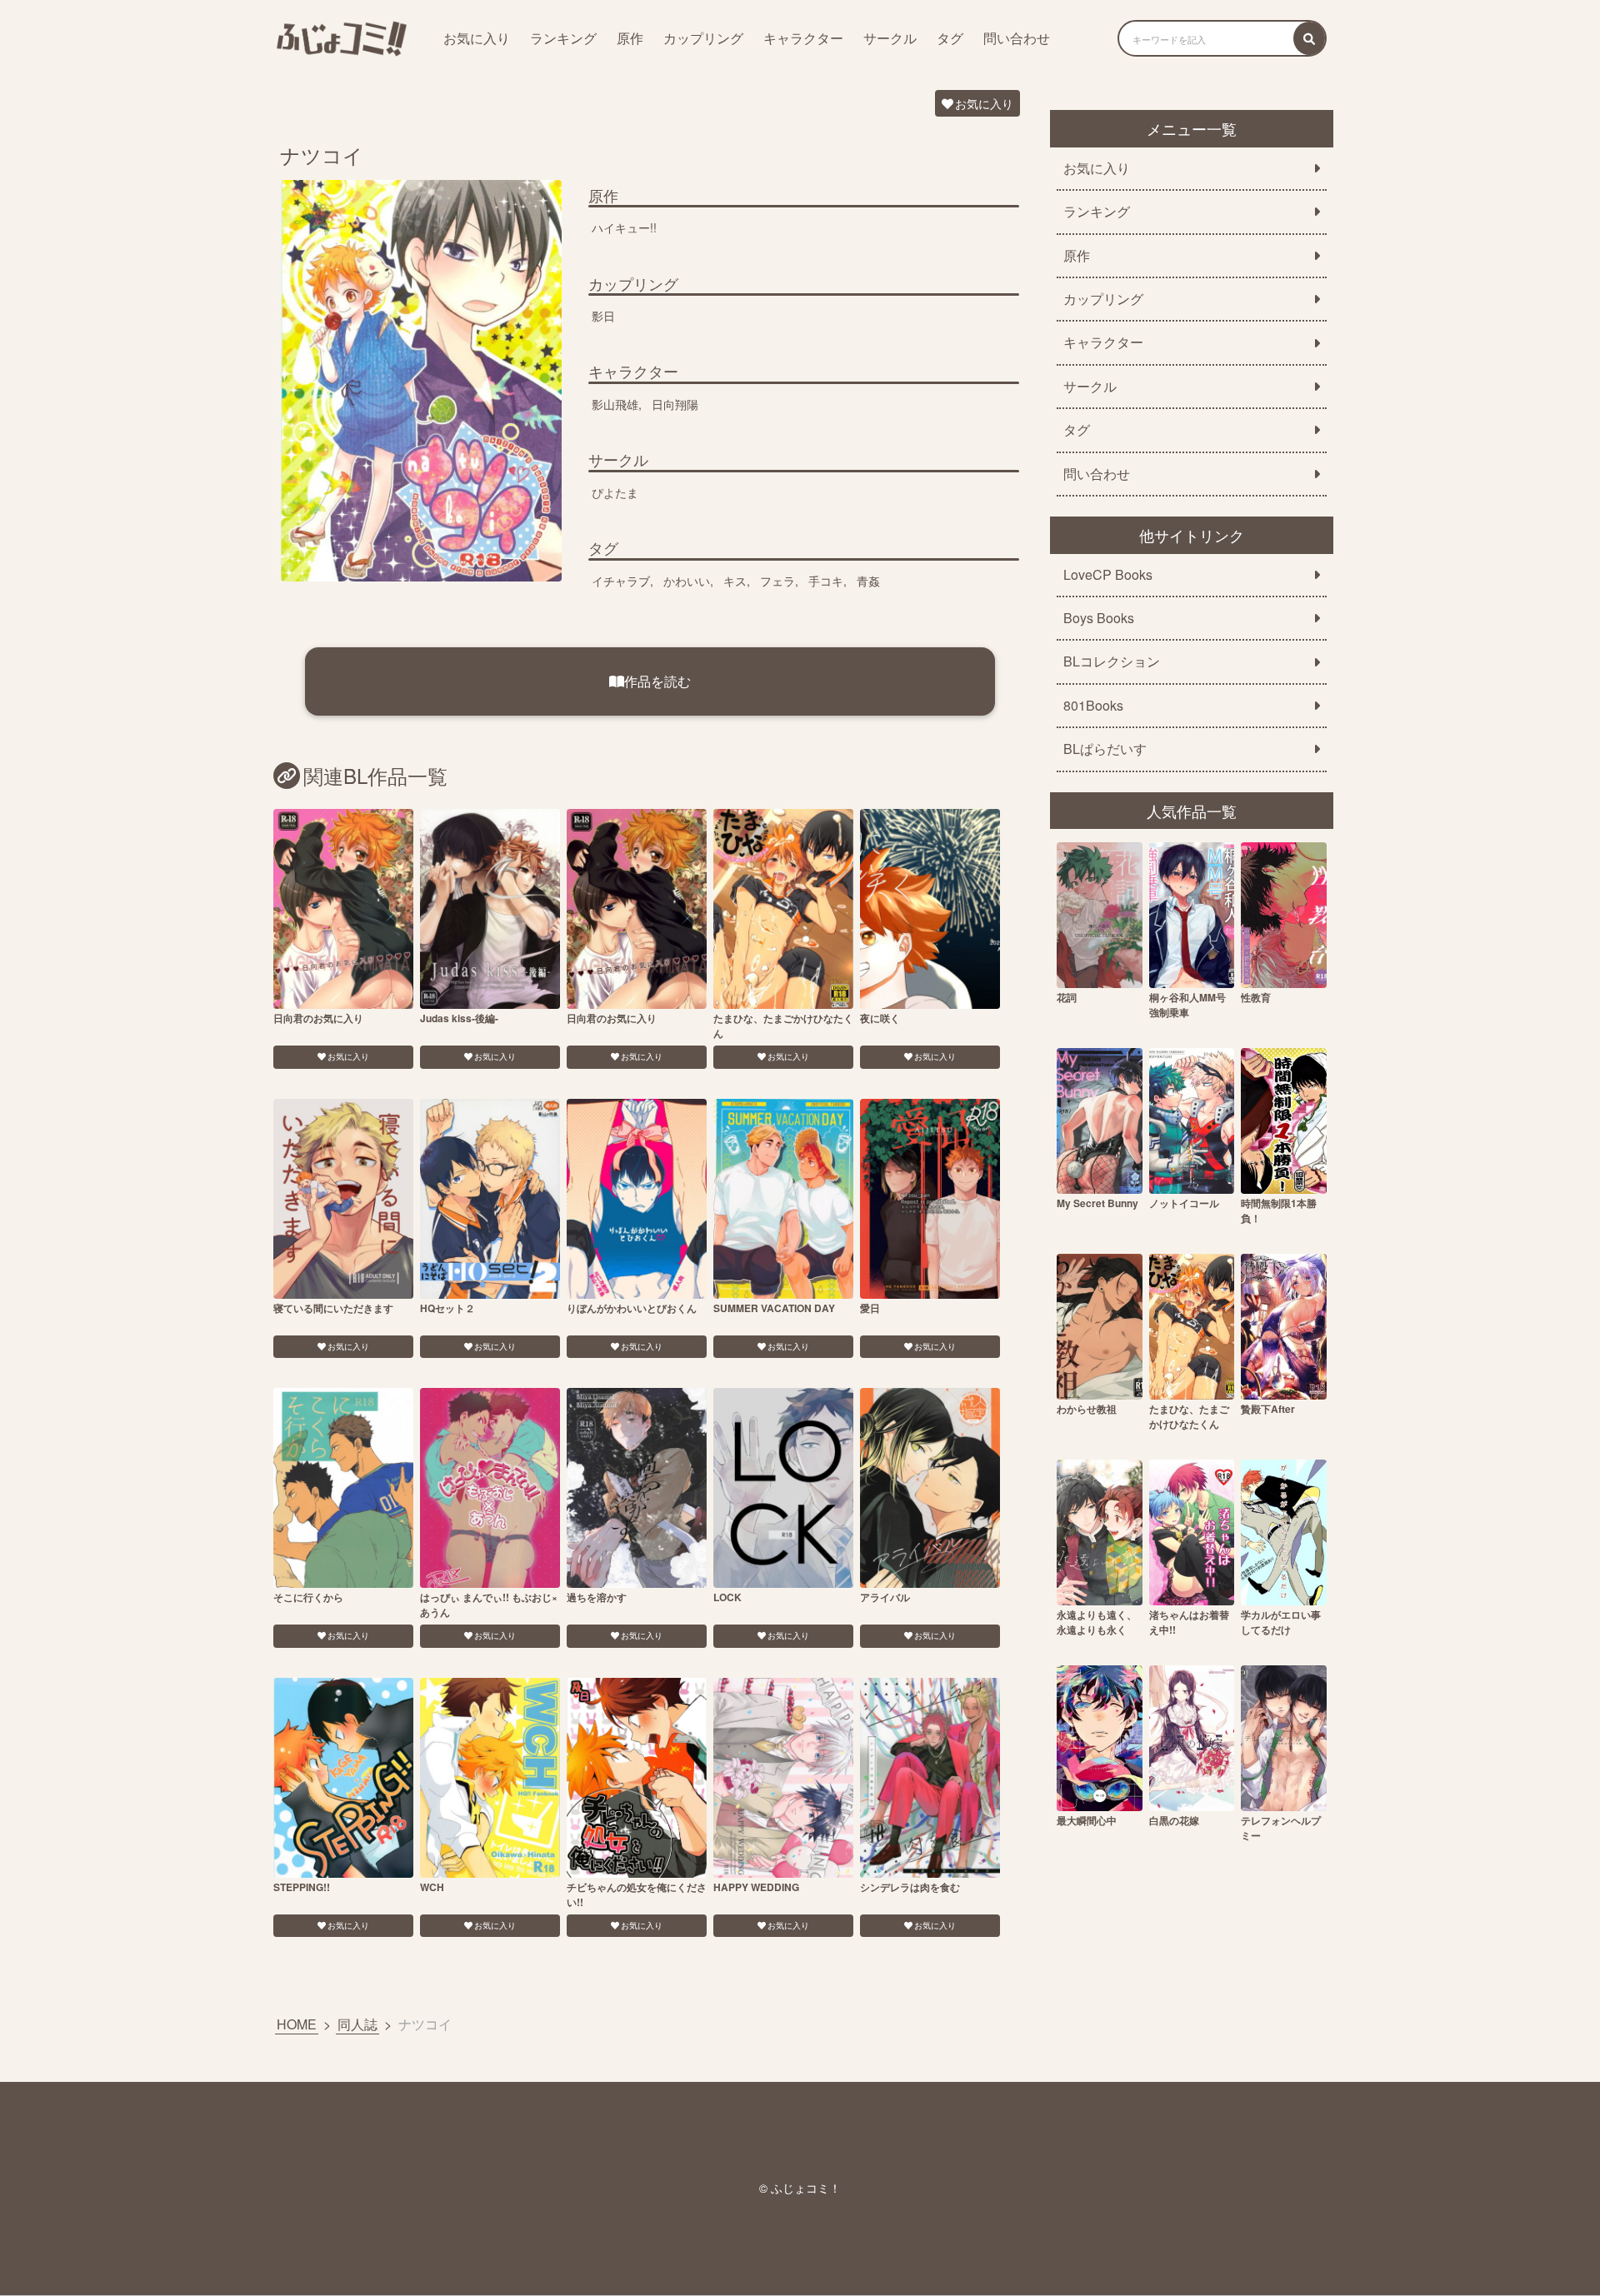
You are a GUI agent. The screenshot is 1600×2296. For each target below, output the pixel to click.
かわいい (687, 581)
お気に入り (477, 38)
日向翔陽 (675, 404)
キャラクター (803, 38)
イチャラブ (621, 581)
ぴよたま (615, 492)
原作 (630, 38)
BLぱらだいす (1105, 749)
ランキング (563, 38)
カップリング (703, 38)
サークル (890, 38)
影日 (603, 316)
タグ (950, 38)
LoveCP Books (1108, 575)
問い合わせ (1017, 38)
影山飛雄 (615, 404)
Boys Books (1099, 618)
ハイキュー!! (624, 227)
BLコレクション (1112, 661)
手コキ (826, 581)
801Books (1093, 706)
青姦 (868, 581)
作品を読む (657, 681)
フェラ (777, 581)
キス (735, 581)
